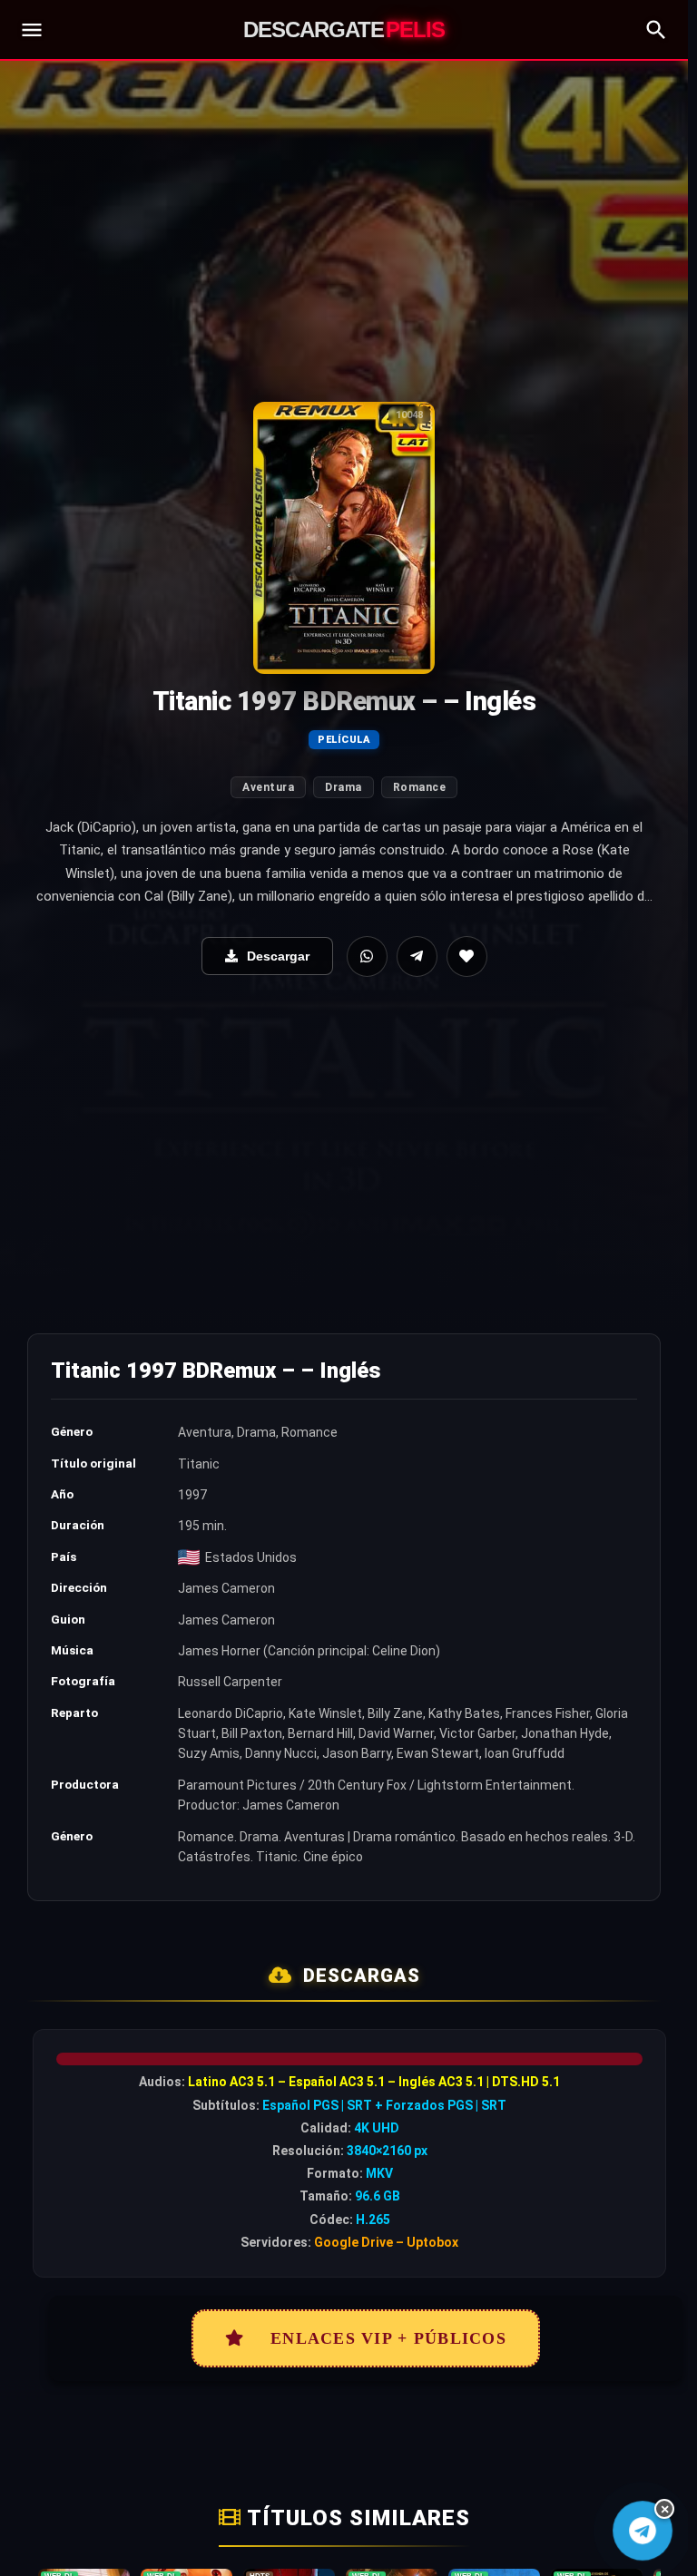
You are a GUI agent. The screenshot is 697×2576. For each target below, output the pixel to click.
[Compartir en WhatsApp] (367, 956)
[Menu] (32, 30)
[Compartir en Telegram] (417, 956)
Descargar (278, 956)
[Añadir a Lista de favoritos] (467, 956)
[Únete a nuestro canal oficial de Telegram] (643, 2531)
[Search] (656, 30)
